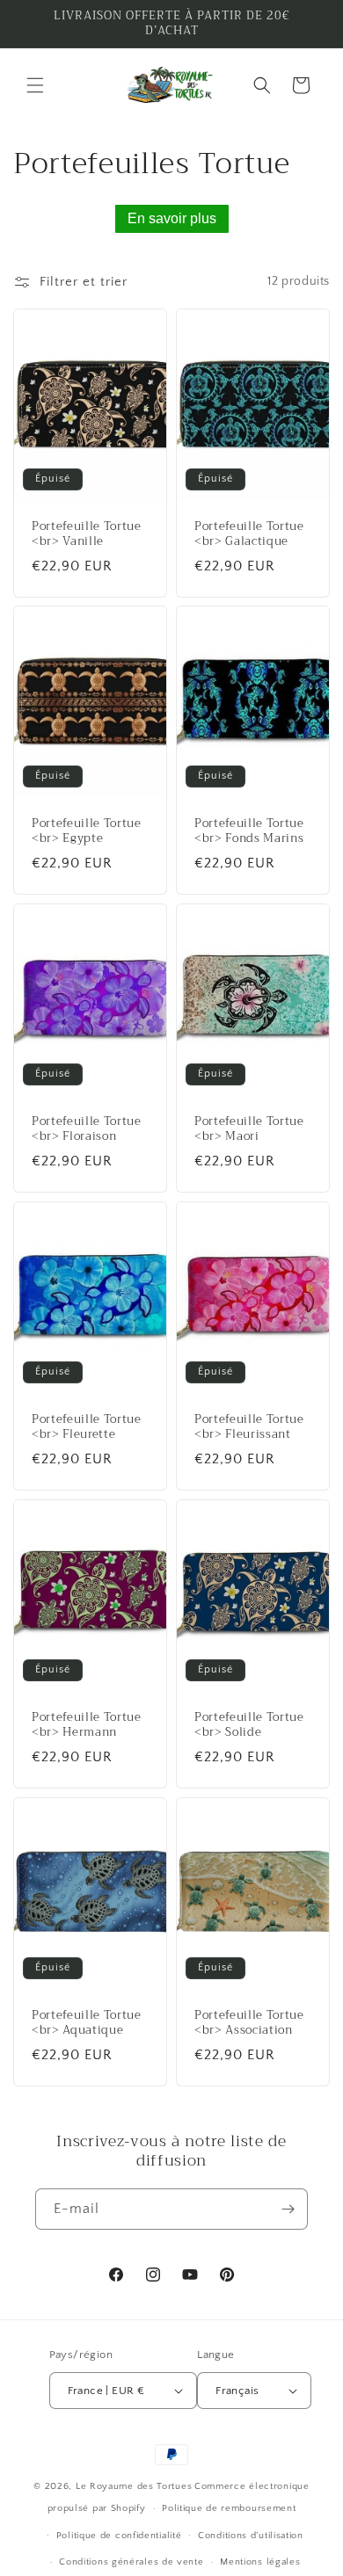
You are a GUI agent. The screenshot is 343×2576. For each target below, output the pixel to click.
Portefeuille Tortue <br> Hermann (87, 1725)
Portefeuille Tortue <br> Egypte (87, 832)
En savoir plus (172, 218)
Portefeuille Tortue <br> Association (249, 2023)
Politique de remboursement (229, 2508)
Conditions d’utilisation (251, 2536)
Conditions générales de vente (131, 2562)
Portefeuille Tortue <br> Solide (249, 1725)
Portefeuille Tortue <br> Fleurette (87, 1427)
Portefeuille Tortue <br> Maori (249, 1130)
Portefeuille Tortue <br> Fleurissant (249, 1427)
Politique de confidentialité (119, 2536)
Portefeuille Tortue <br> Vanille (87, 534)
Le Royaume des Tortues (134, 2486)
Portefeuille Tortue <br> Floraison (87, 1130)
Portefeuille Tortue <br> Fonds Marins (249, 832)
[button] (35, 85)
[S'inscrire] (288, 2209)
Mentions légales (260, 2562)
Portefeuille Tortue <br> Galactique (249, 534)
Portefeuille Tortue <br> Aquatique (87, 2023)
